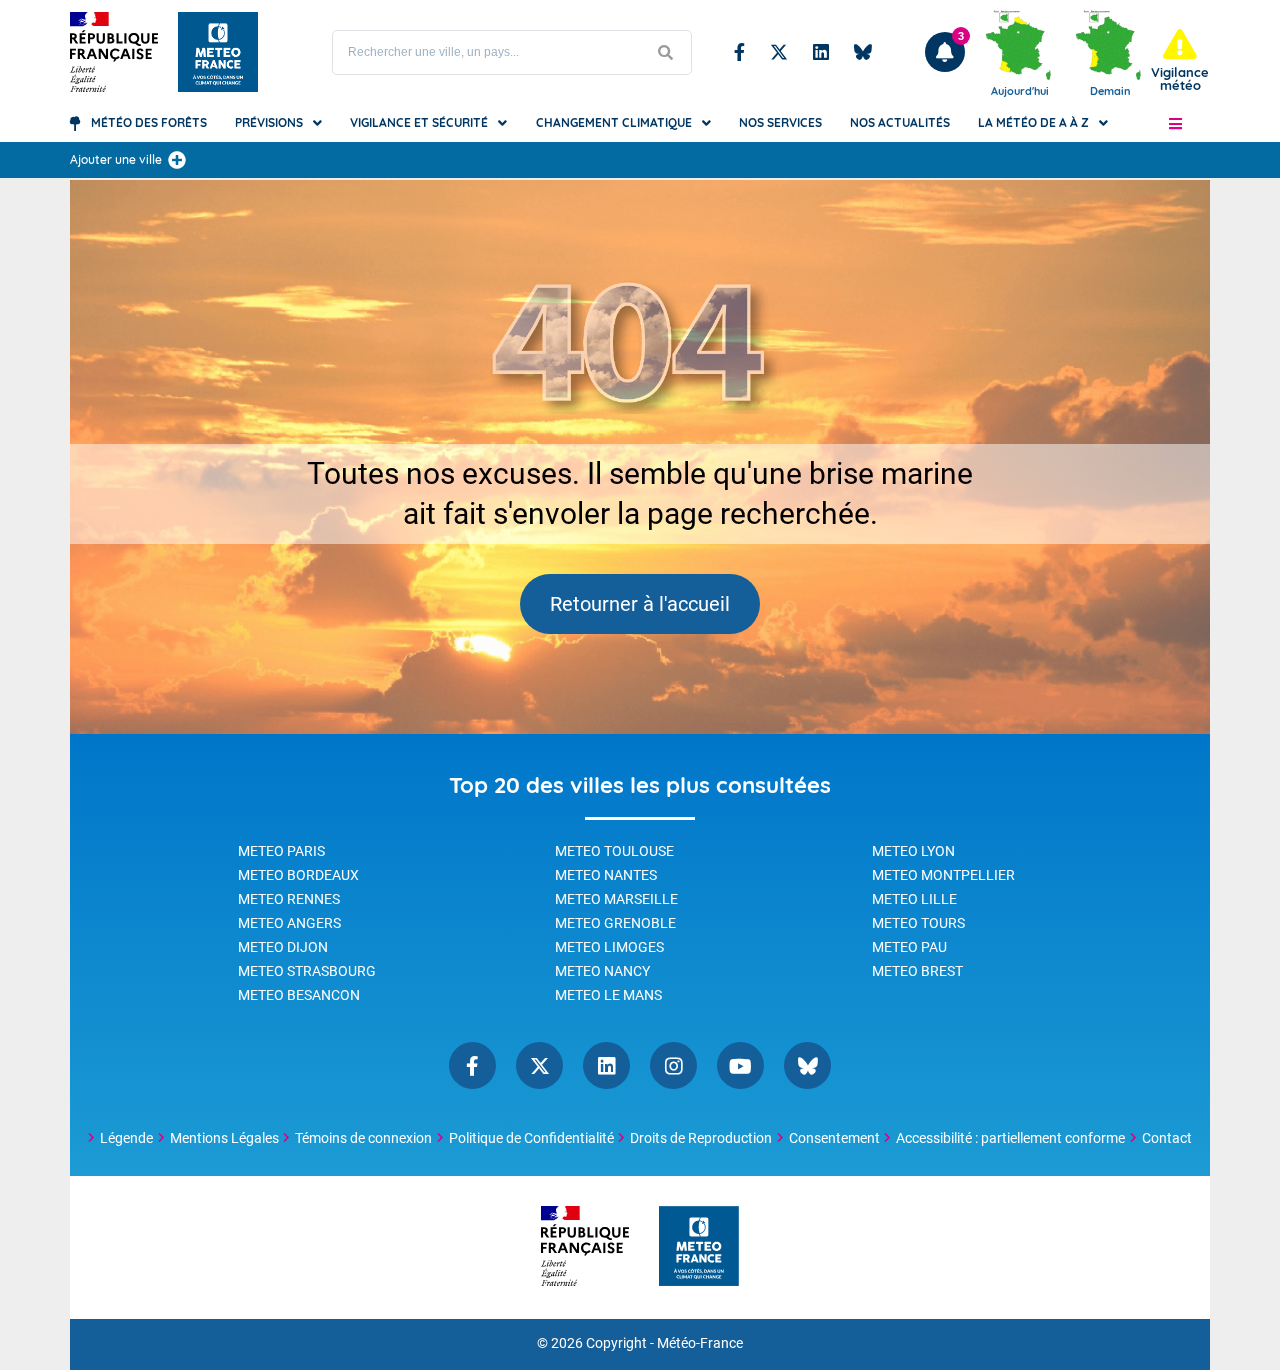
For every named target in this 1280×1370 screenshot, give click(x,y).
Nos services (780, 122)
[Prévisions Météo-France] (218, 52)
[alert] (1180, 60)
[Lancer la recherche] (666, 52)
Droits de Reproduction (701, 1138)
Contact (1167, 1138)
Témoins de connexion (363, 1138)
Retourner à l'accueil (640, 604)
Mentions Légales (224, 1138)
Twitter (779, 52)
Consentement (834, 1138)
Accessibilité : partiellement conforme (1010, 1138)
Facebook (739, 52)
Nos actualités (900, 122)
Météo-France (700, 1343)
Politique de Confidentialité (531, 1138)
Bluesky (863, 52)
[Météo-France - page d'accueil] (699, 1247)
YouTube (740, 1065)
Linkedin (821, 52)
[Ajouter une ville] (177, 160)
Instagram (673, 1065)
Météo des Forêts (149, 122)
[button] (1175, 123)
